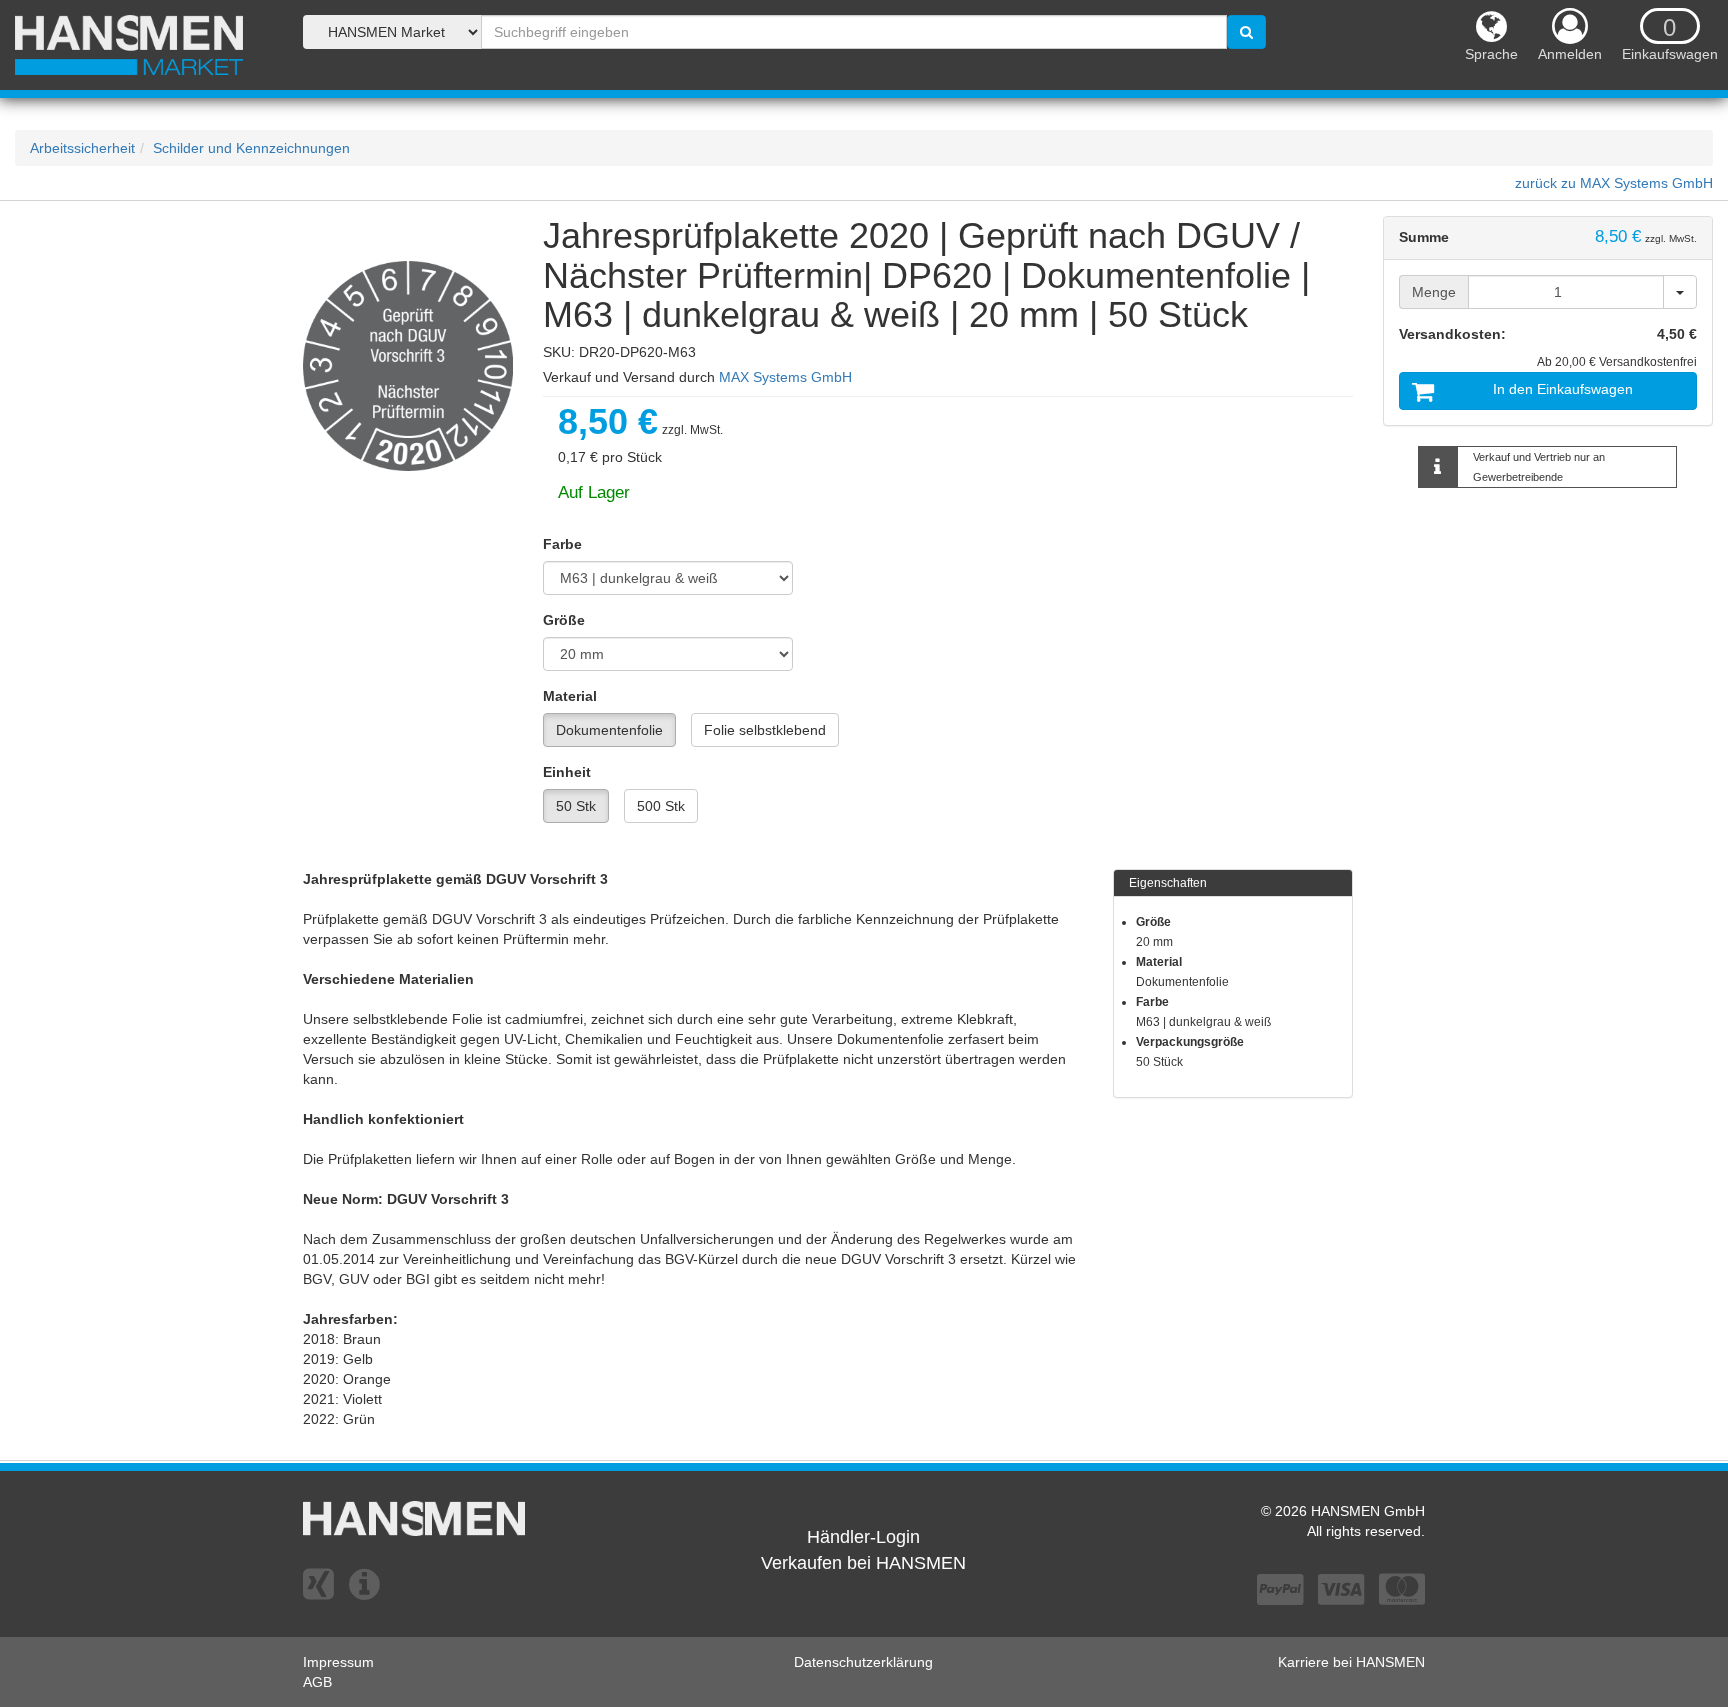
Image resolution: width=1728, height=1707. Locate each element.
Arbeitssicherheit (82, 148)
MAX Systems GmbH (785, 377)
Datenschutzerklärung (863, 1662)
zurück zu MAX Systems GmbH (1614, 183)
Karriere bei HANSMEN (1351, 1662)
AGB (317, 1682)
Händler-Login (863, 1537)
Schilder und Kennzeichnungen (251, 148)
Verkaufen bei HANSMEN (863, 1563)
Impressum (338, 1662)
